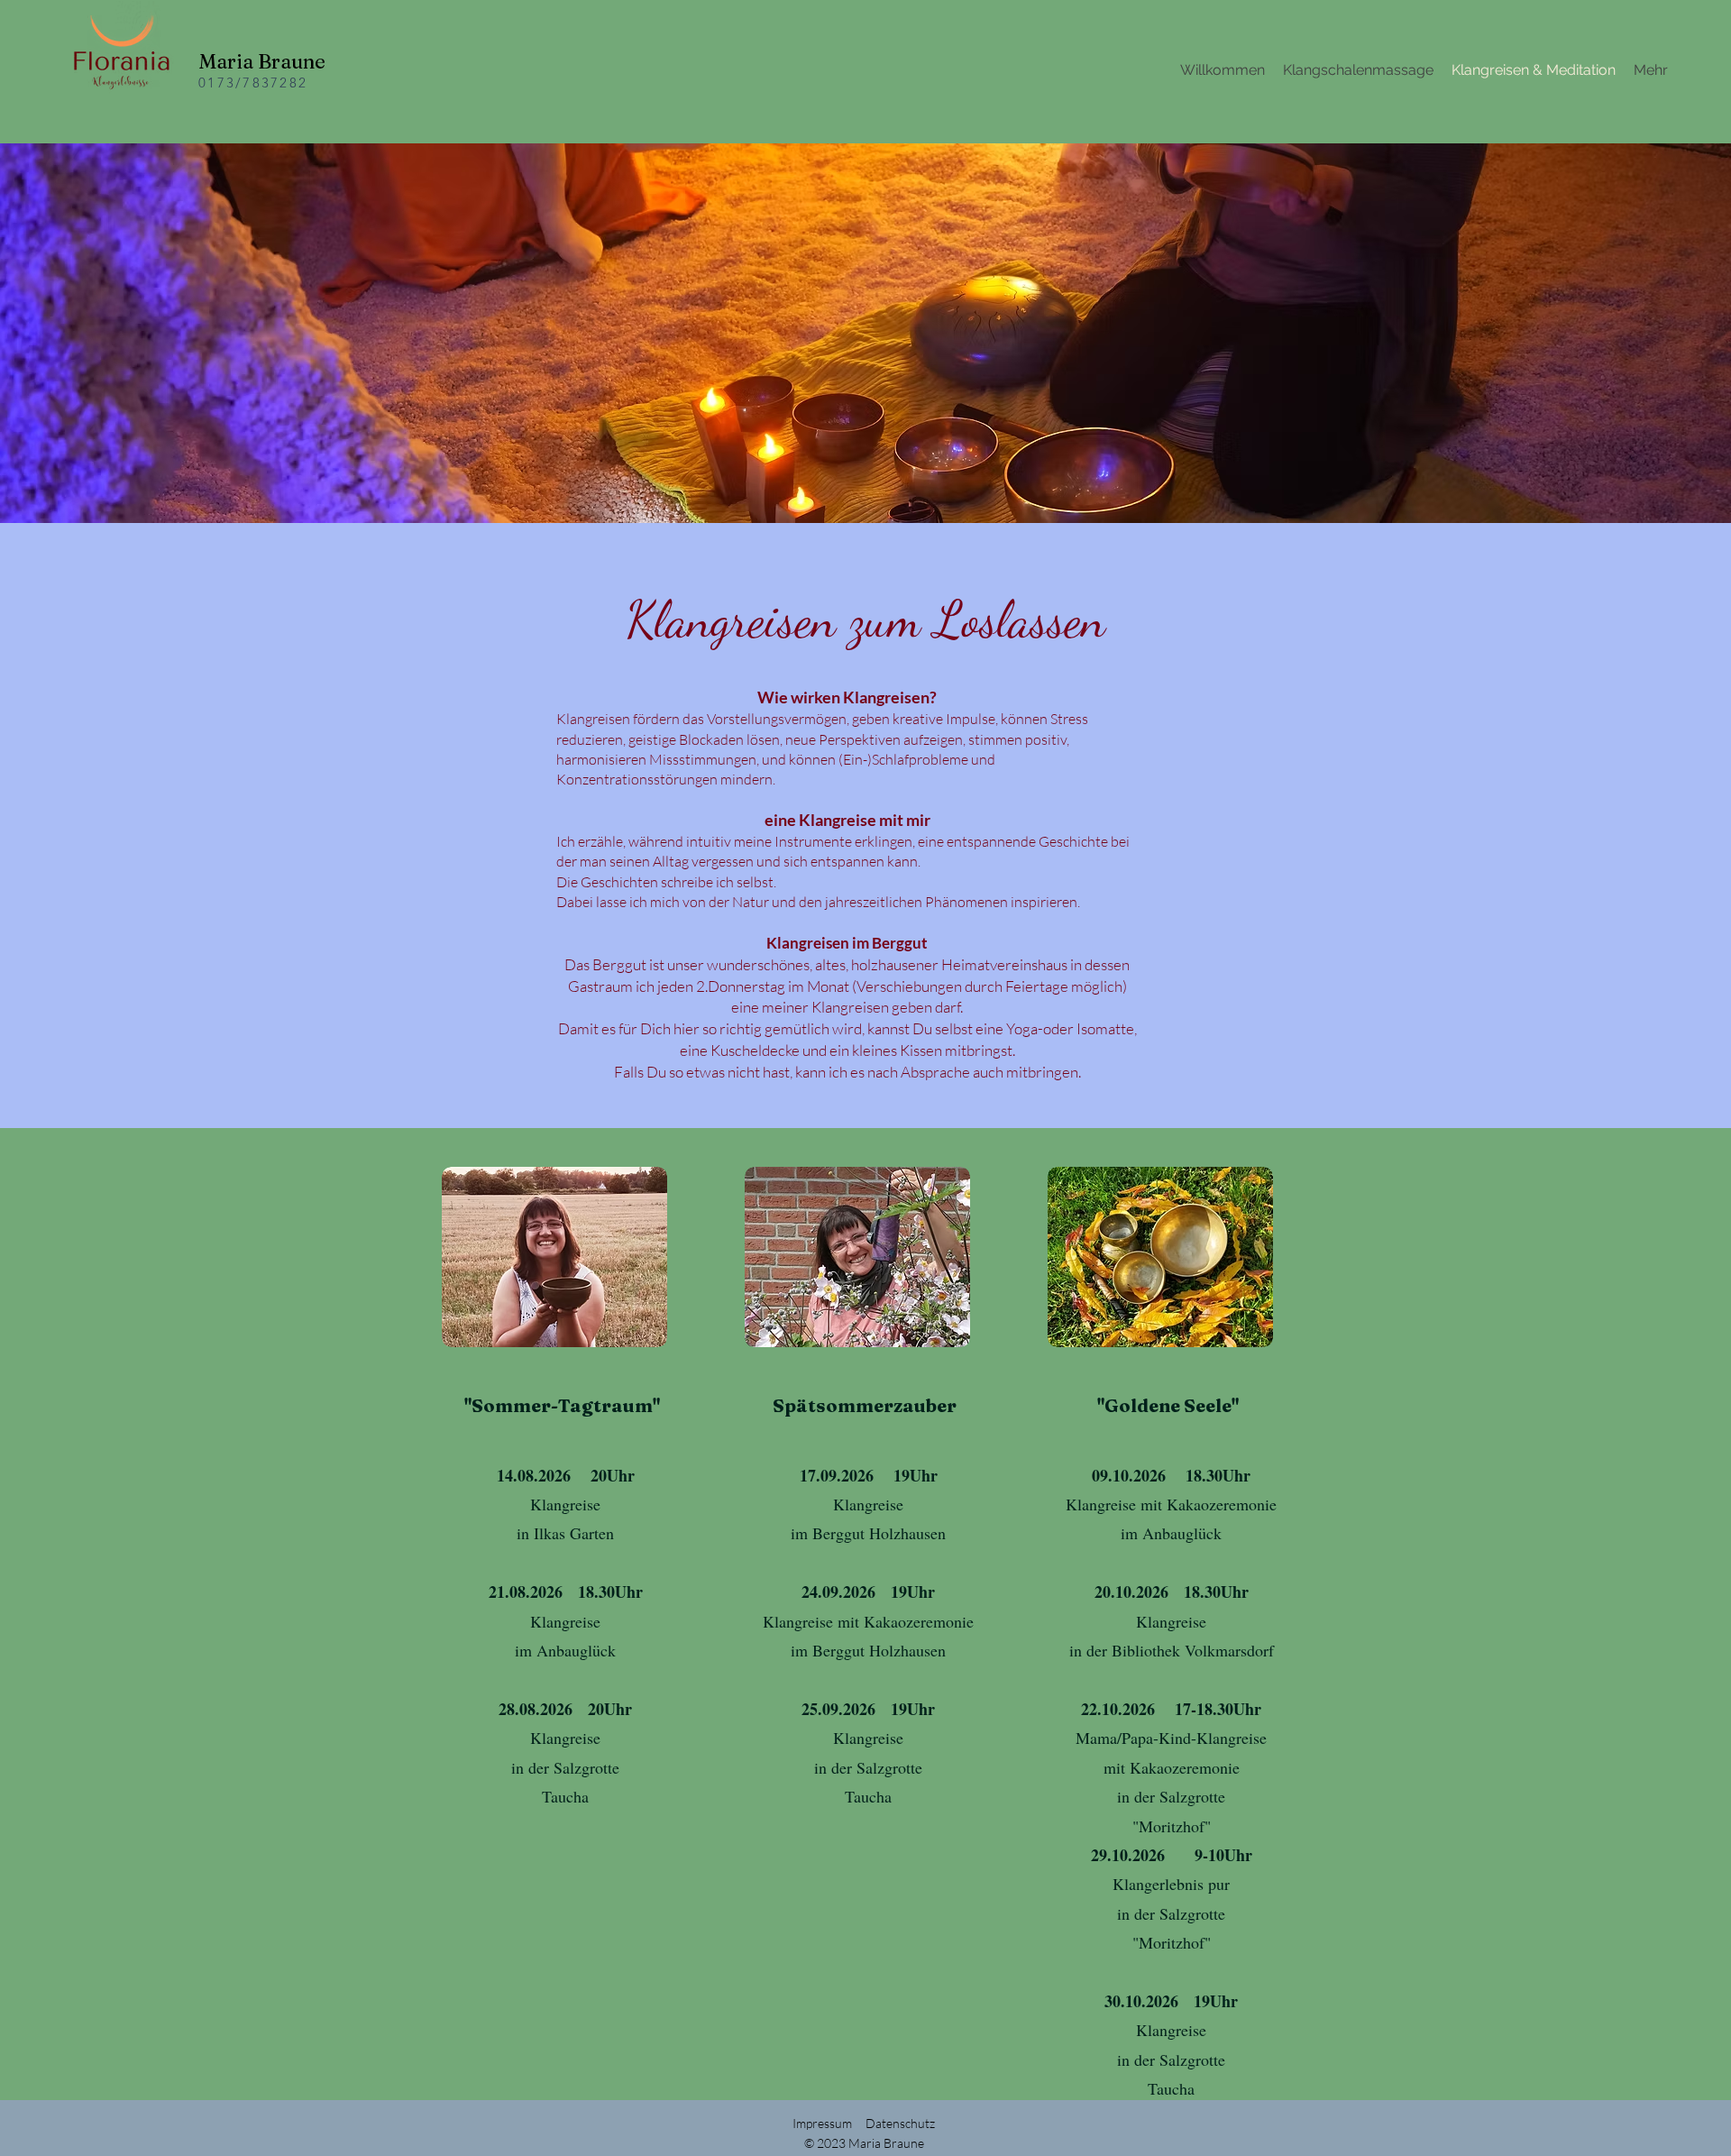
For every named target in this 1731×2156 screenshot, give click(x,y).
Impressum (822, 2123)
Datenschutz (900, 2123)
